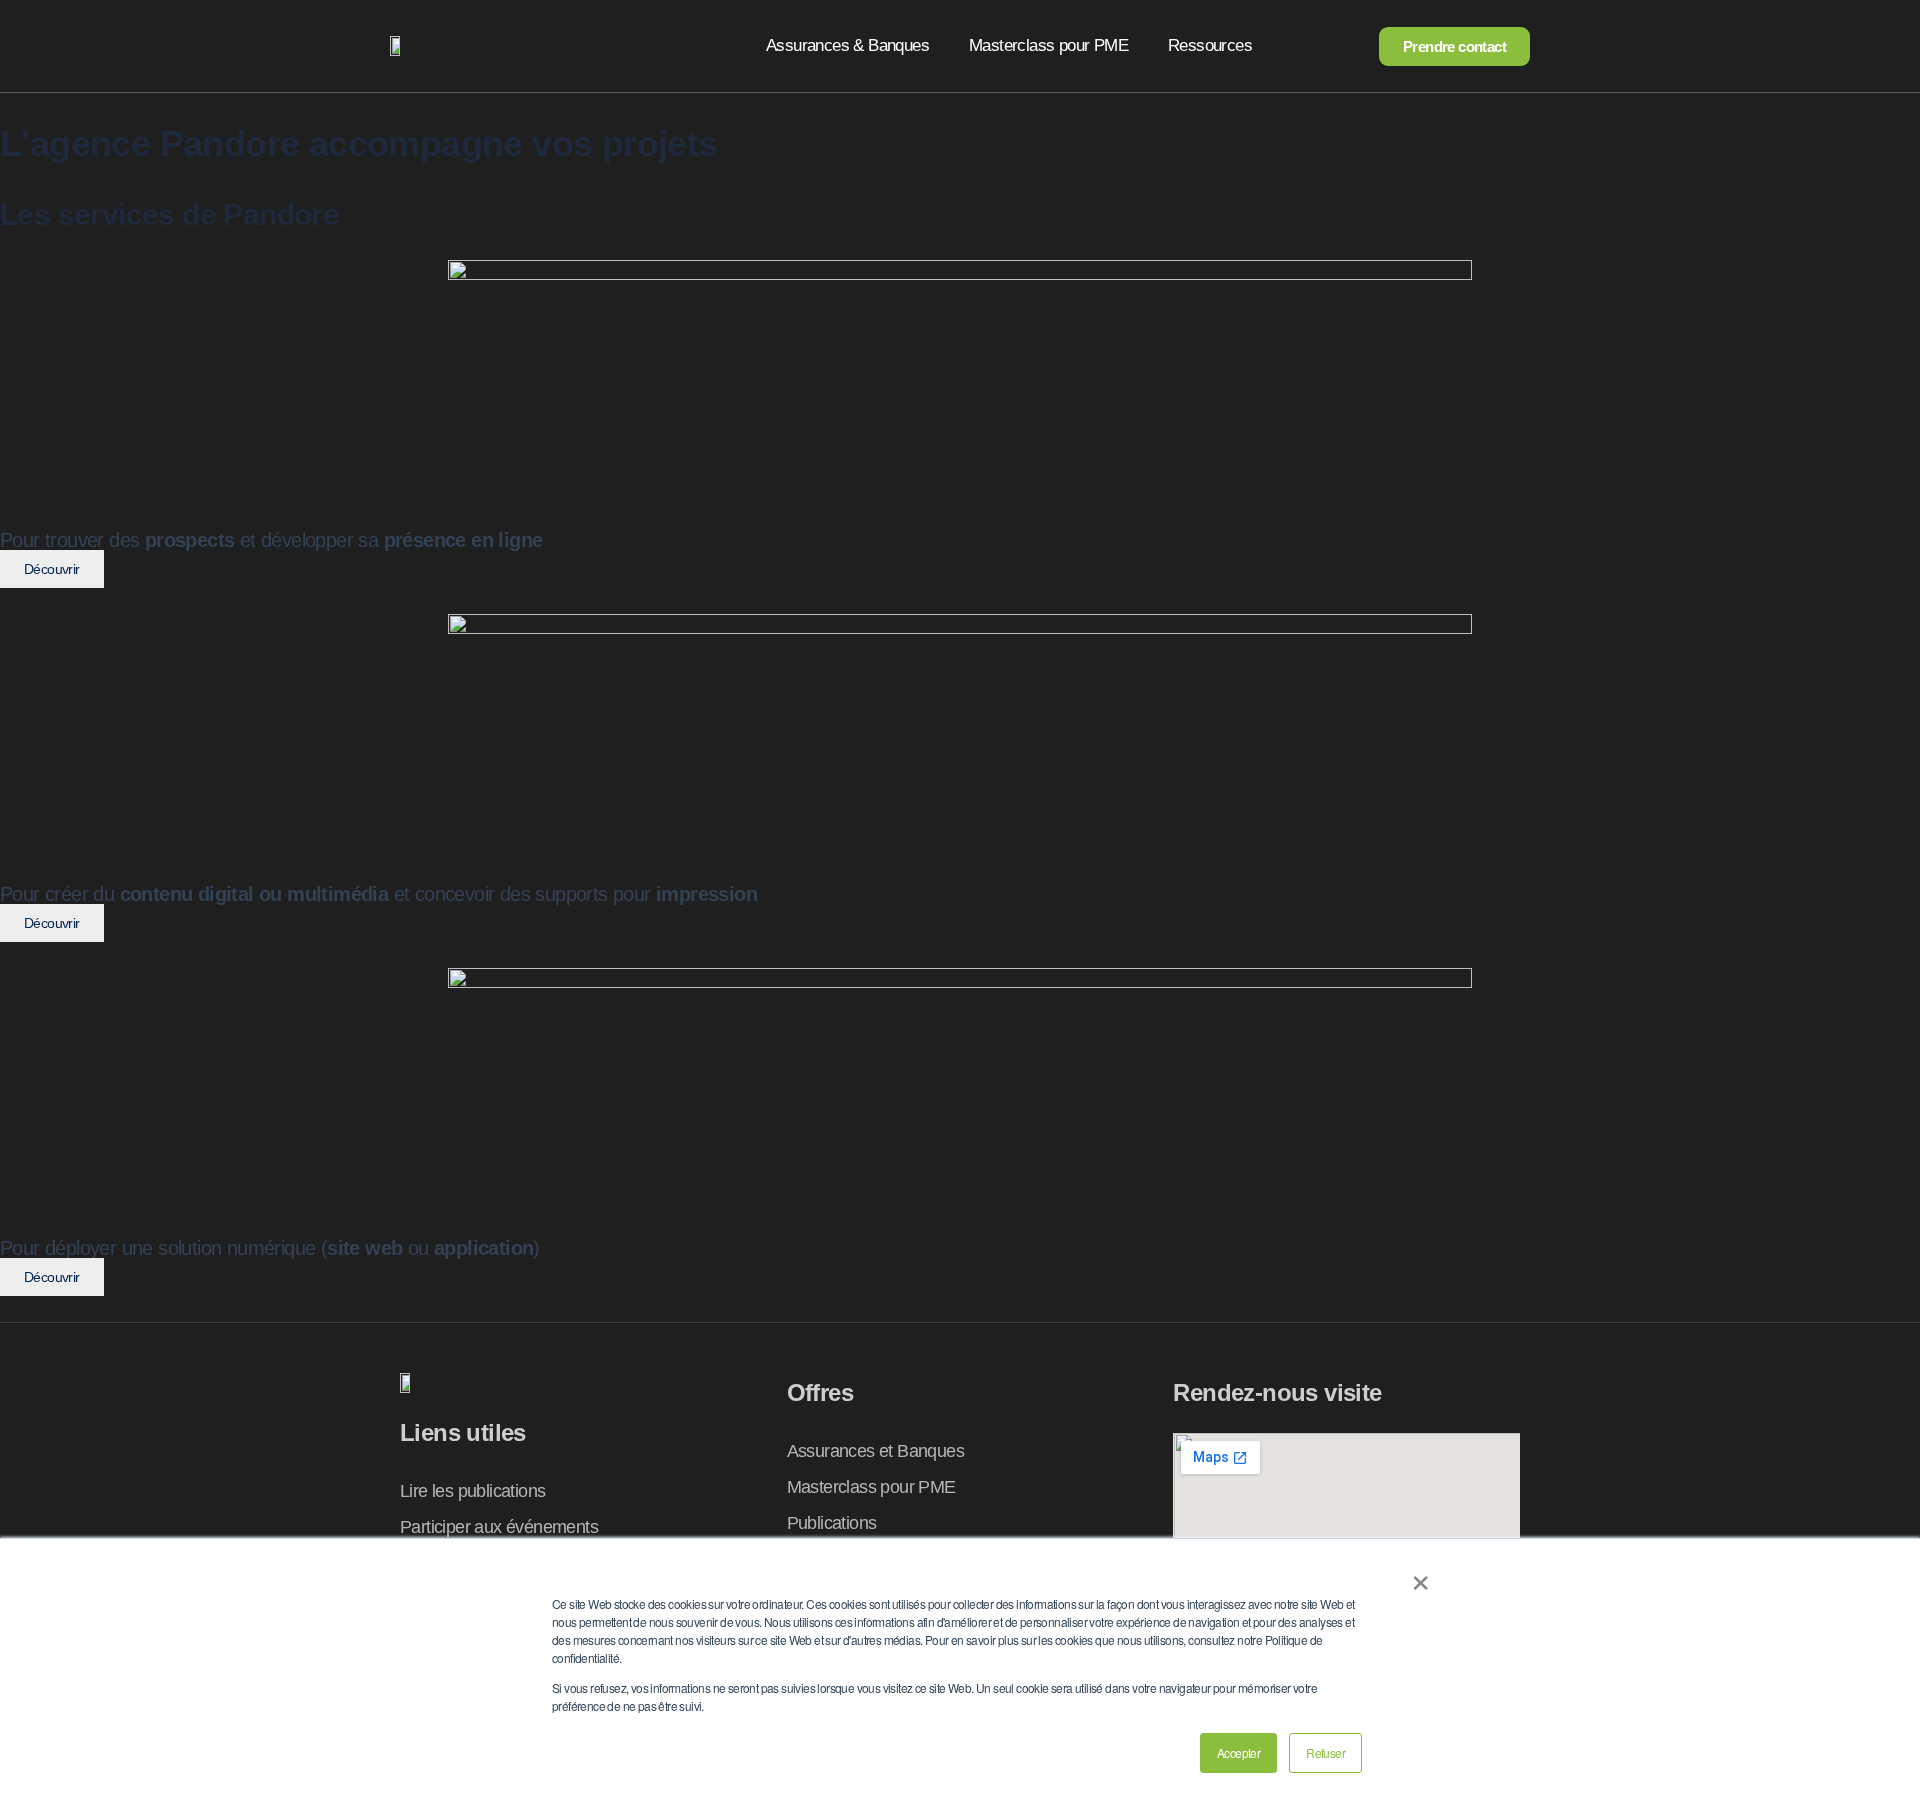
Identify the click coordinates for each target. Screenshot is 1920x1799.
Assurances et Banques (875, 1451)
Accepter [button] (1238, 1752)
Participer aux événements (499, 1527)
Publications (832, 1523)
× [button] (1420, 1576)
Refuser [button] (1325, 1752)
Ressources (1210, 45)
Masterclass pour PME (1048, 45)
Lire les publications (472, 1491)
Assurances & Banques (847, 45)
